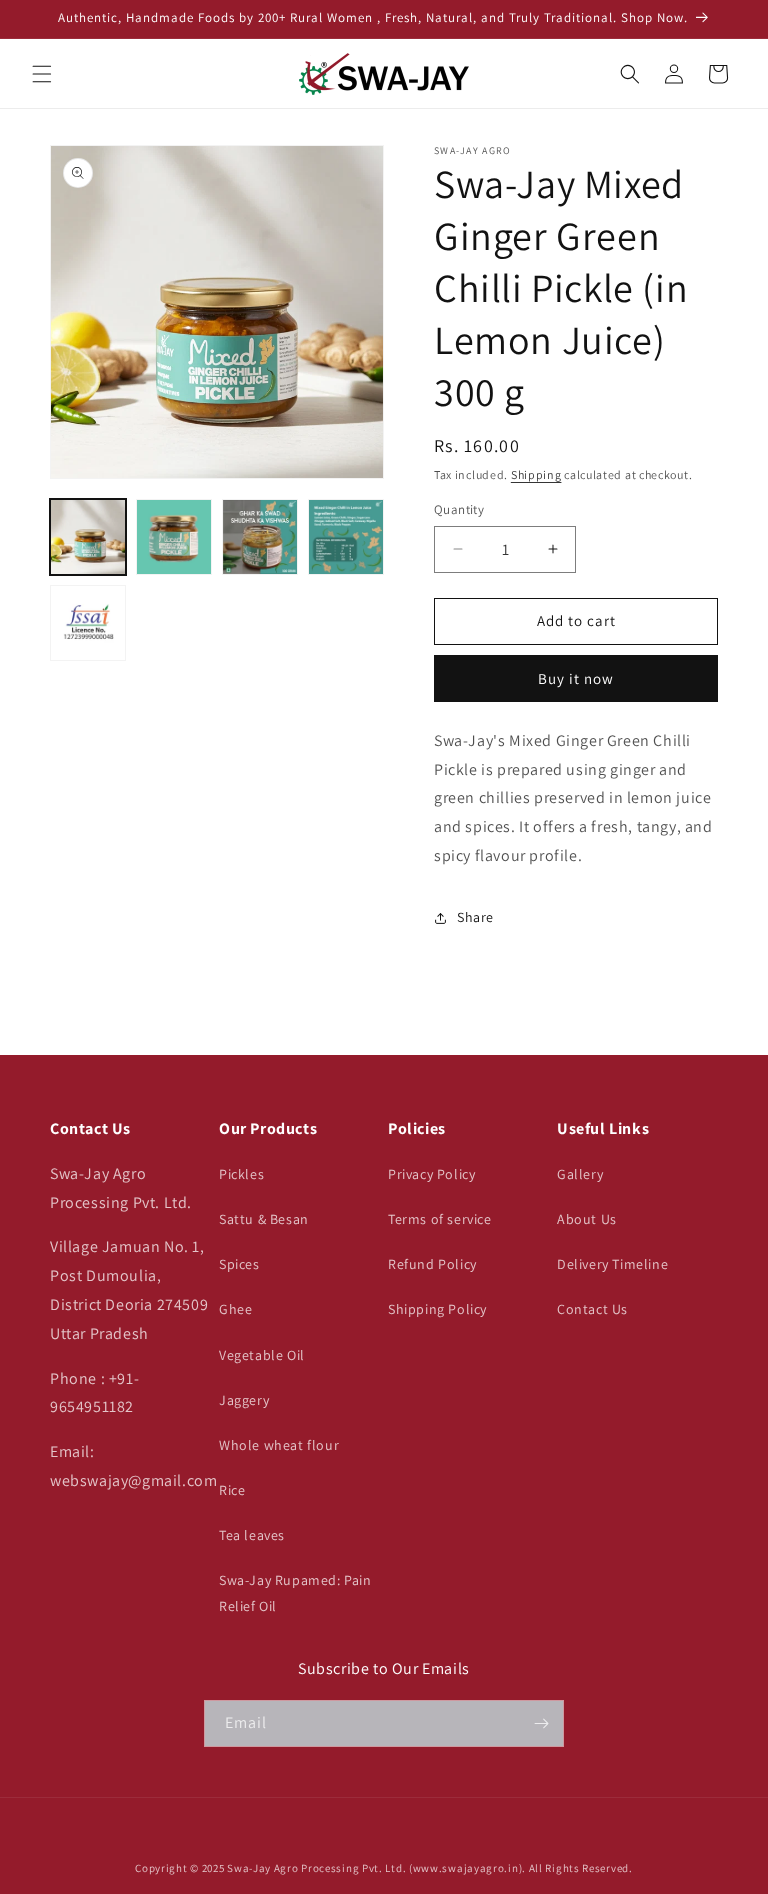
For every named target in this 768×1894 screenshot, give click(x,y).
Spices (239, 1264)
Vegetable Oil (262, 1355)
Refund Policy (432, 1264)
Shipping (536, 474)
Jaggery (244, 1400)
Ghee (235, 1309)
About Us (587, 1219)
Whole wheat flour (279, 1445)
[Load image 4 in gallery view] (346, 537)
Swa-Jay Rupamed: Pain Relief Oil (295, 1592)
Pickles (241, 1174)
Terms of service (440, 1219)
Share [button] (475, 917)
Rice (232, 1490)
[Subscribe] (541, 1723)
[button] (42, 74)
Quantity (459, 509)
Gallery (580, 1174)
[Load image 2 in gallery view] (174, 537)
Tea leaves (252, 1535)
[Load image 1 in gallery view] (88, 537)
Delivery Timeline (612, 1264)
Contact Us (592, 1309)
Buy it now (576, 678)
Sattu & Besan (264, 1219)
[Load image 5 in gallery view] (88, 623)
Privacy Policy (431, 1174)
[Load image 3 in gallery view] (260, 537)
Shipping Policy (437, 1309)
